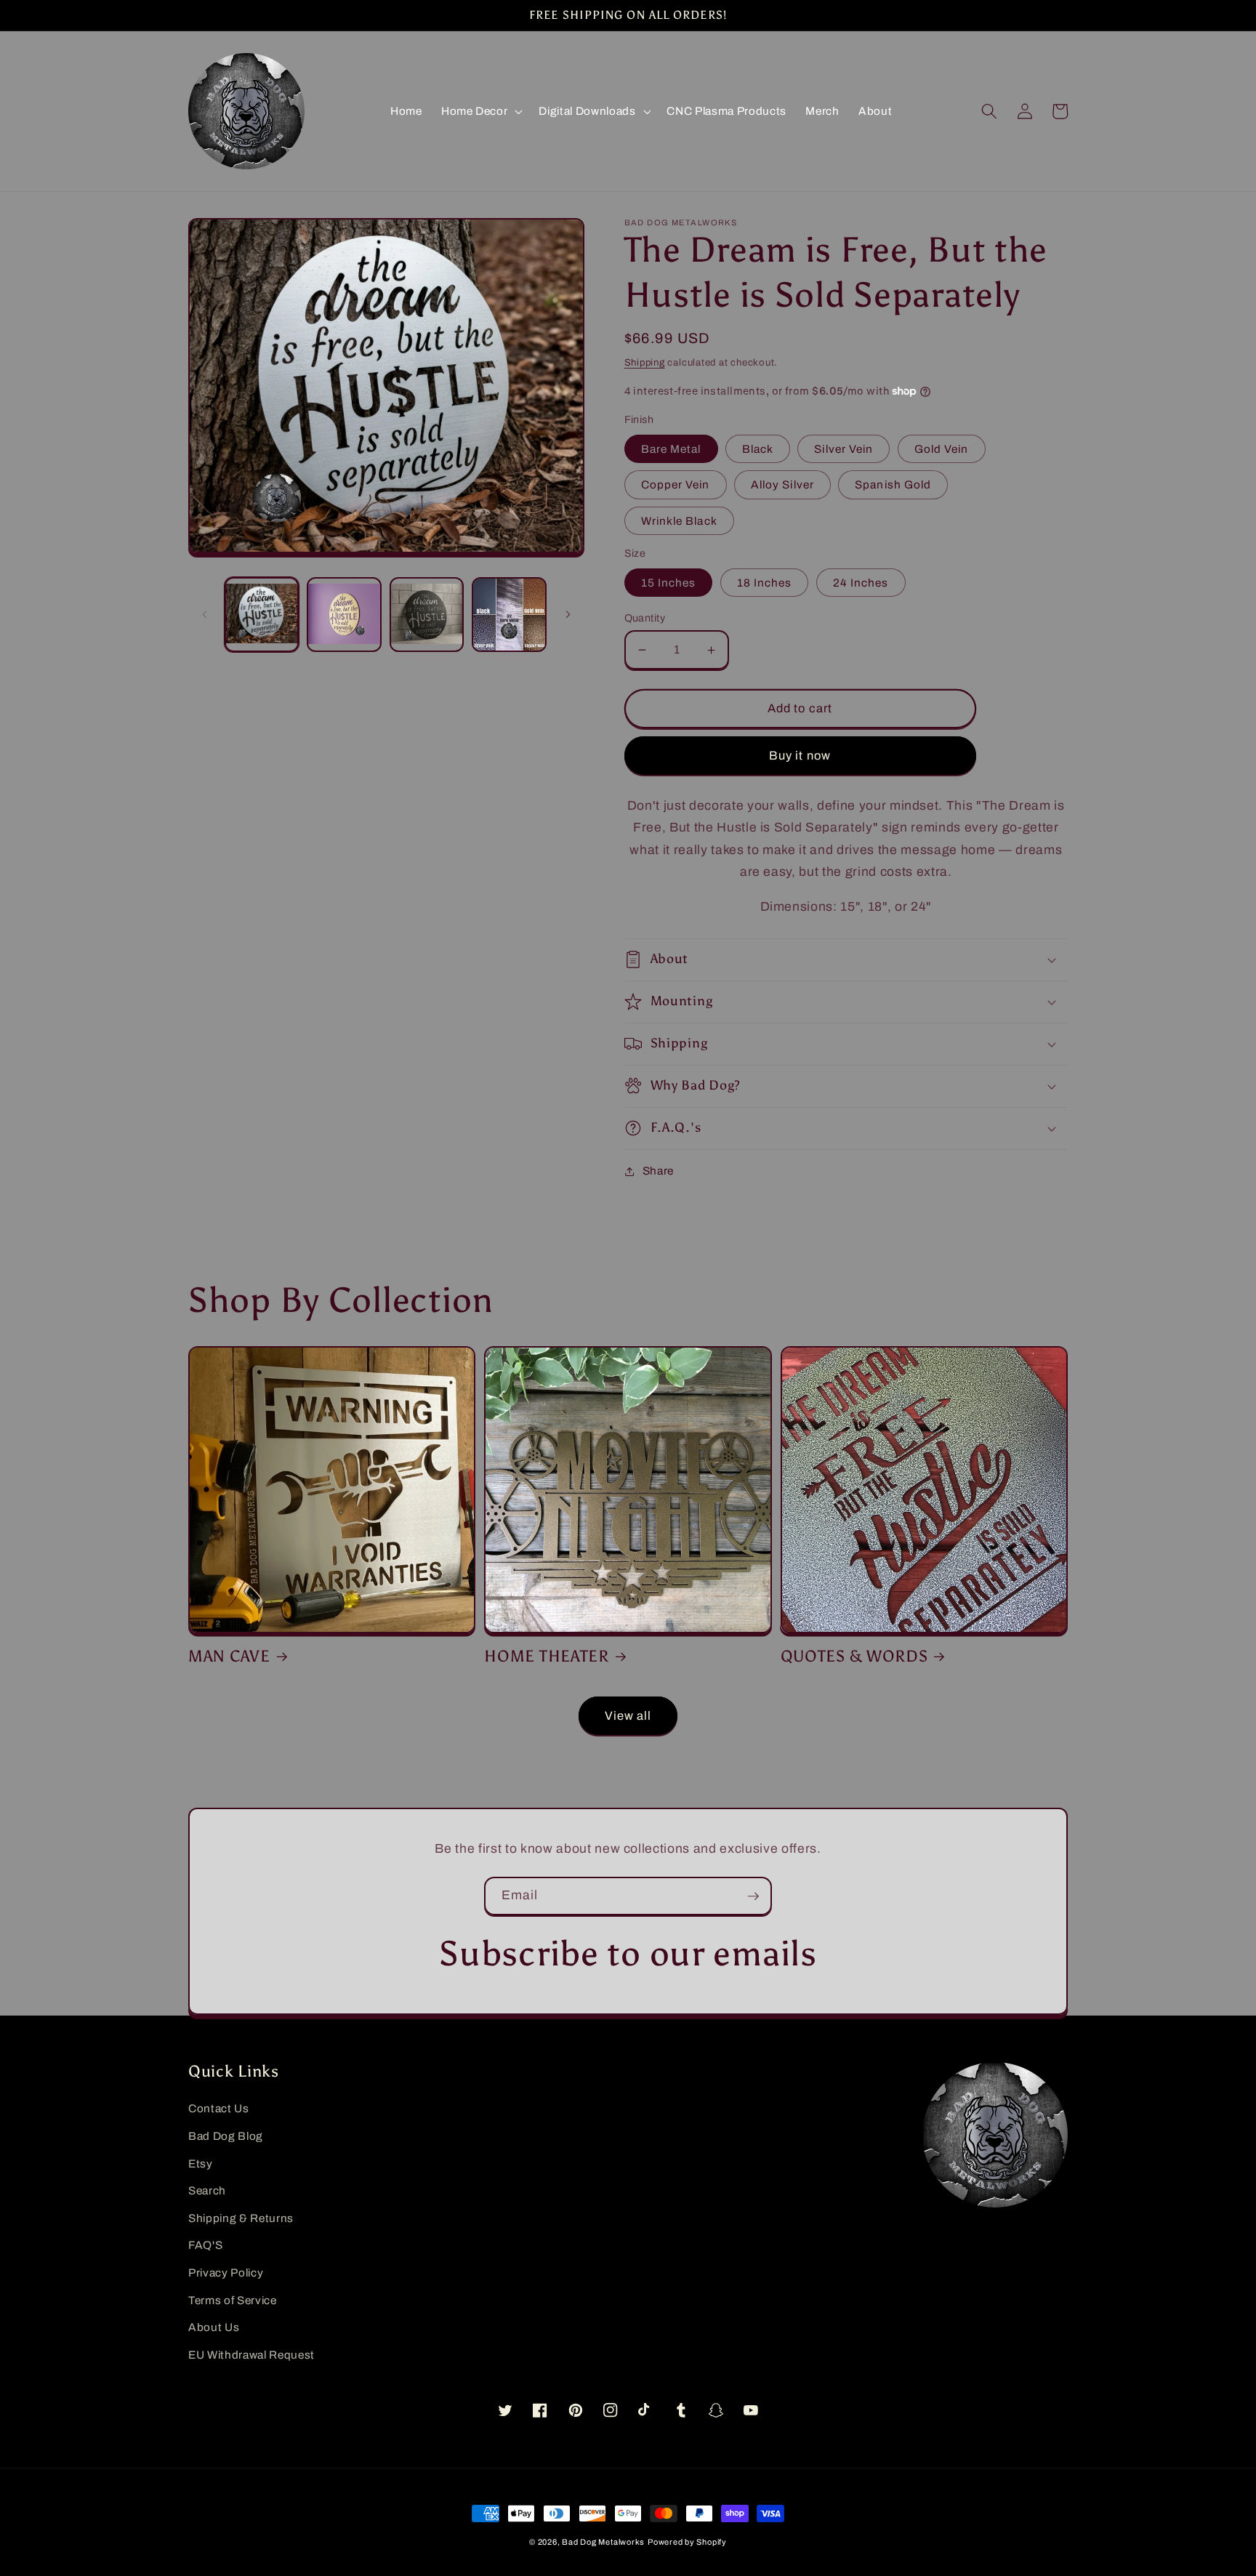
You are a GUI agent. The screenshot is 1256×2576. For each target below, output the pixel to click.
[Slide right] (568, 615)
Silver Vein (844, 449)
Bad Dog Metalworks (603, 2542)
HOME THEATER (547, 1657)
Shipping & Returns (241, 2218)
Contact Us (219, 2108)
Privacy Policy (226, 2273)
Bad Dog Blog (226, 2136)
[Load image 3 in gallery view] (427, 615)
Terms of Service (233, 2300)
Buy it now (800, 756)
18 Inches (765, 583)
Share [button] (658, 1171)
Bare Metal (671, 449)
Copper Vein (676, 484)
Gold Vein (942, 449)
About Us (214, 2327)
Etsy (201, 2164)
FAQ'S (205, 2245)
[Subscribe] (753, 1896)
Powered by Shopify (687, 2542)
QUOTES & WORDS (854, 1657)
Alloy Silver (782, 484)
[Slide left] (204, 615)
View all (628, 1716)
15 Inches (669, 583)
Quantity (645, 618)
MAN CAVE (229, 1657)
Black (758, 449)
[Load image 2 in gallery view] (344, 615)
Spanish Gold (893, 484)
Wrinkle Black (679, 521)
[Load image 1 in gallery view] (262, 615)
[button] (480, 111)
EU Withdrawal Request (251, 2355)
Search (207, 2190)
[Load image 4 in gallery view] (509, 615)
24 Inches (861, 583)
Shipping (645, 362)
